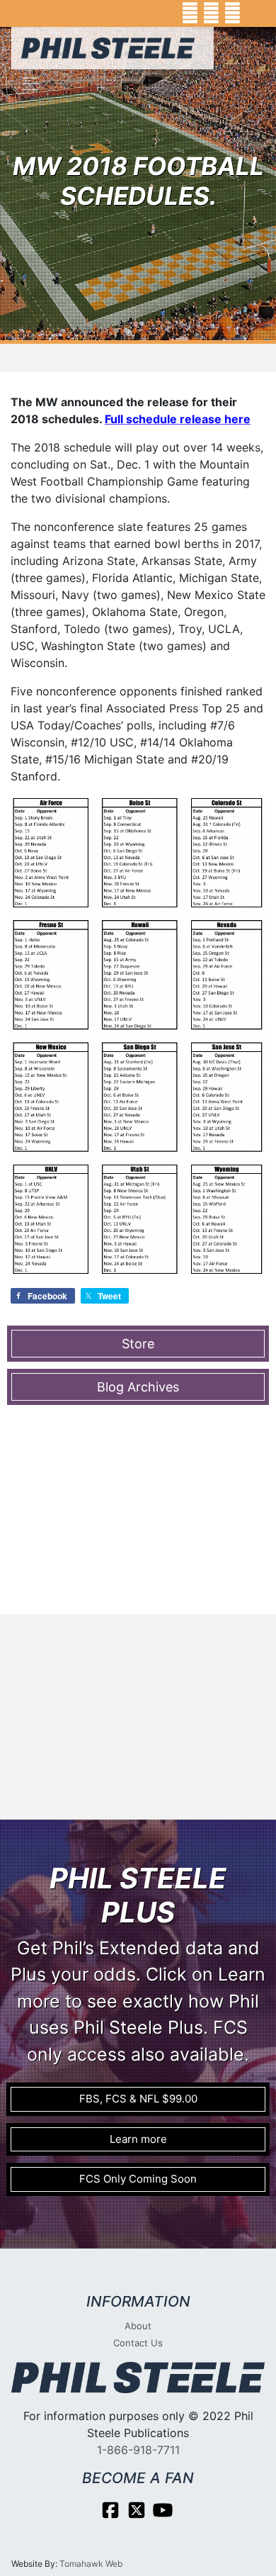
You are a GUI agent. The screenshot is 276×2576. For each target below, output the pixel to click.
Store (138, 1344)
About (138, 2326)
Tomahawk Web (91, 2564)
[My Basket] (255, 13)
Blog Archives (138, 1387)
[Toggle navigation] (31, 84)
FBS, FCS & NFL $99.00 (138, 2099)
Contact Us (138, 2343)
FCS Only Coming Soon (138, 2179)
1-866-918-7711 (138, 2450)
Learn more (138, 2139)
